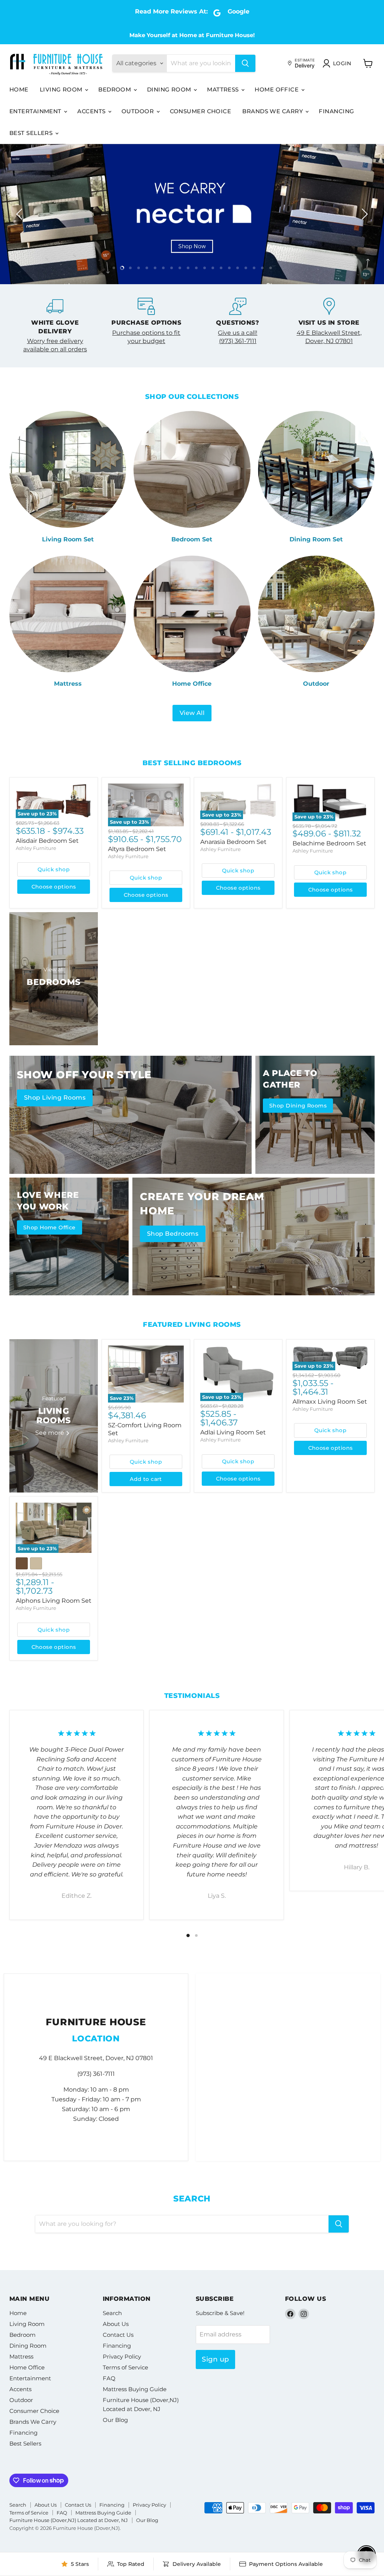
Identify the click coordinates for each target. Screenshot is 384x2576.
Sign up (215, 2359)
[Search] (245, 63)
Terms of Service (125, 2367)
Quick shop (54, 869)
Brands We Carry (273, 111)
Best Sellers (32, 133)
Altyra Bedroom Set (137, 849)
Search (112, 2313)
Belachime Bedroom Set (329, 843)
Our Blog (115, 2420)
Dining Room (170, 89)
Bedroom (115, 89)
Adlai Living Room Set (233, 1432)
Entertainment (36, 111)
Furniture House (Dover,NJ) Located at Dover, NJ (69, 2520)
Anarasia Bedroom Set (233, 842)
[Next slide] (363, 214)
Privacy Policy (122, 2356)
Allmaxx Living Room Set (330, 1402)
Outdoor (139, 111)
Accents (92, 111)
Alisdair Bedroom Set (47, 841)
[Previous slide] (21, 214)
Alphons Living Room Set (54, 1601)
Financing (336, 111)
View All (192, 713)
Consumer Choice (201, 111)
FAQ (109, 2378)
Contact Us (118, 2335)
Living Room (62, 89)
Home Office (277, 89)
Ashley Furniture (36, 848)
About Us (116, 2324)
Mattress (224, 89)
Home (19, 89)
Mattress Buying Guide (135, 2389)
